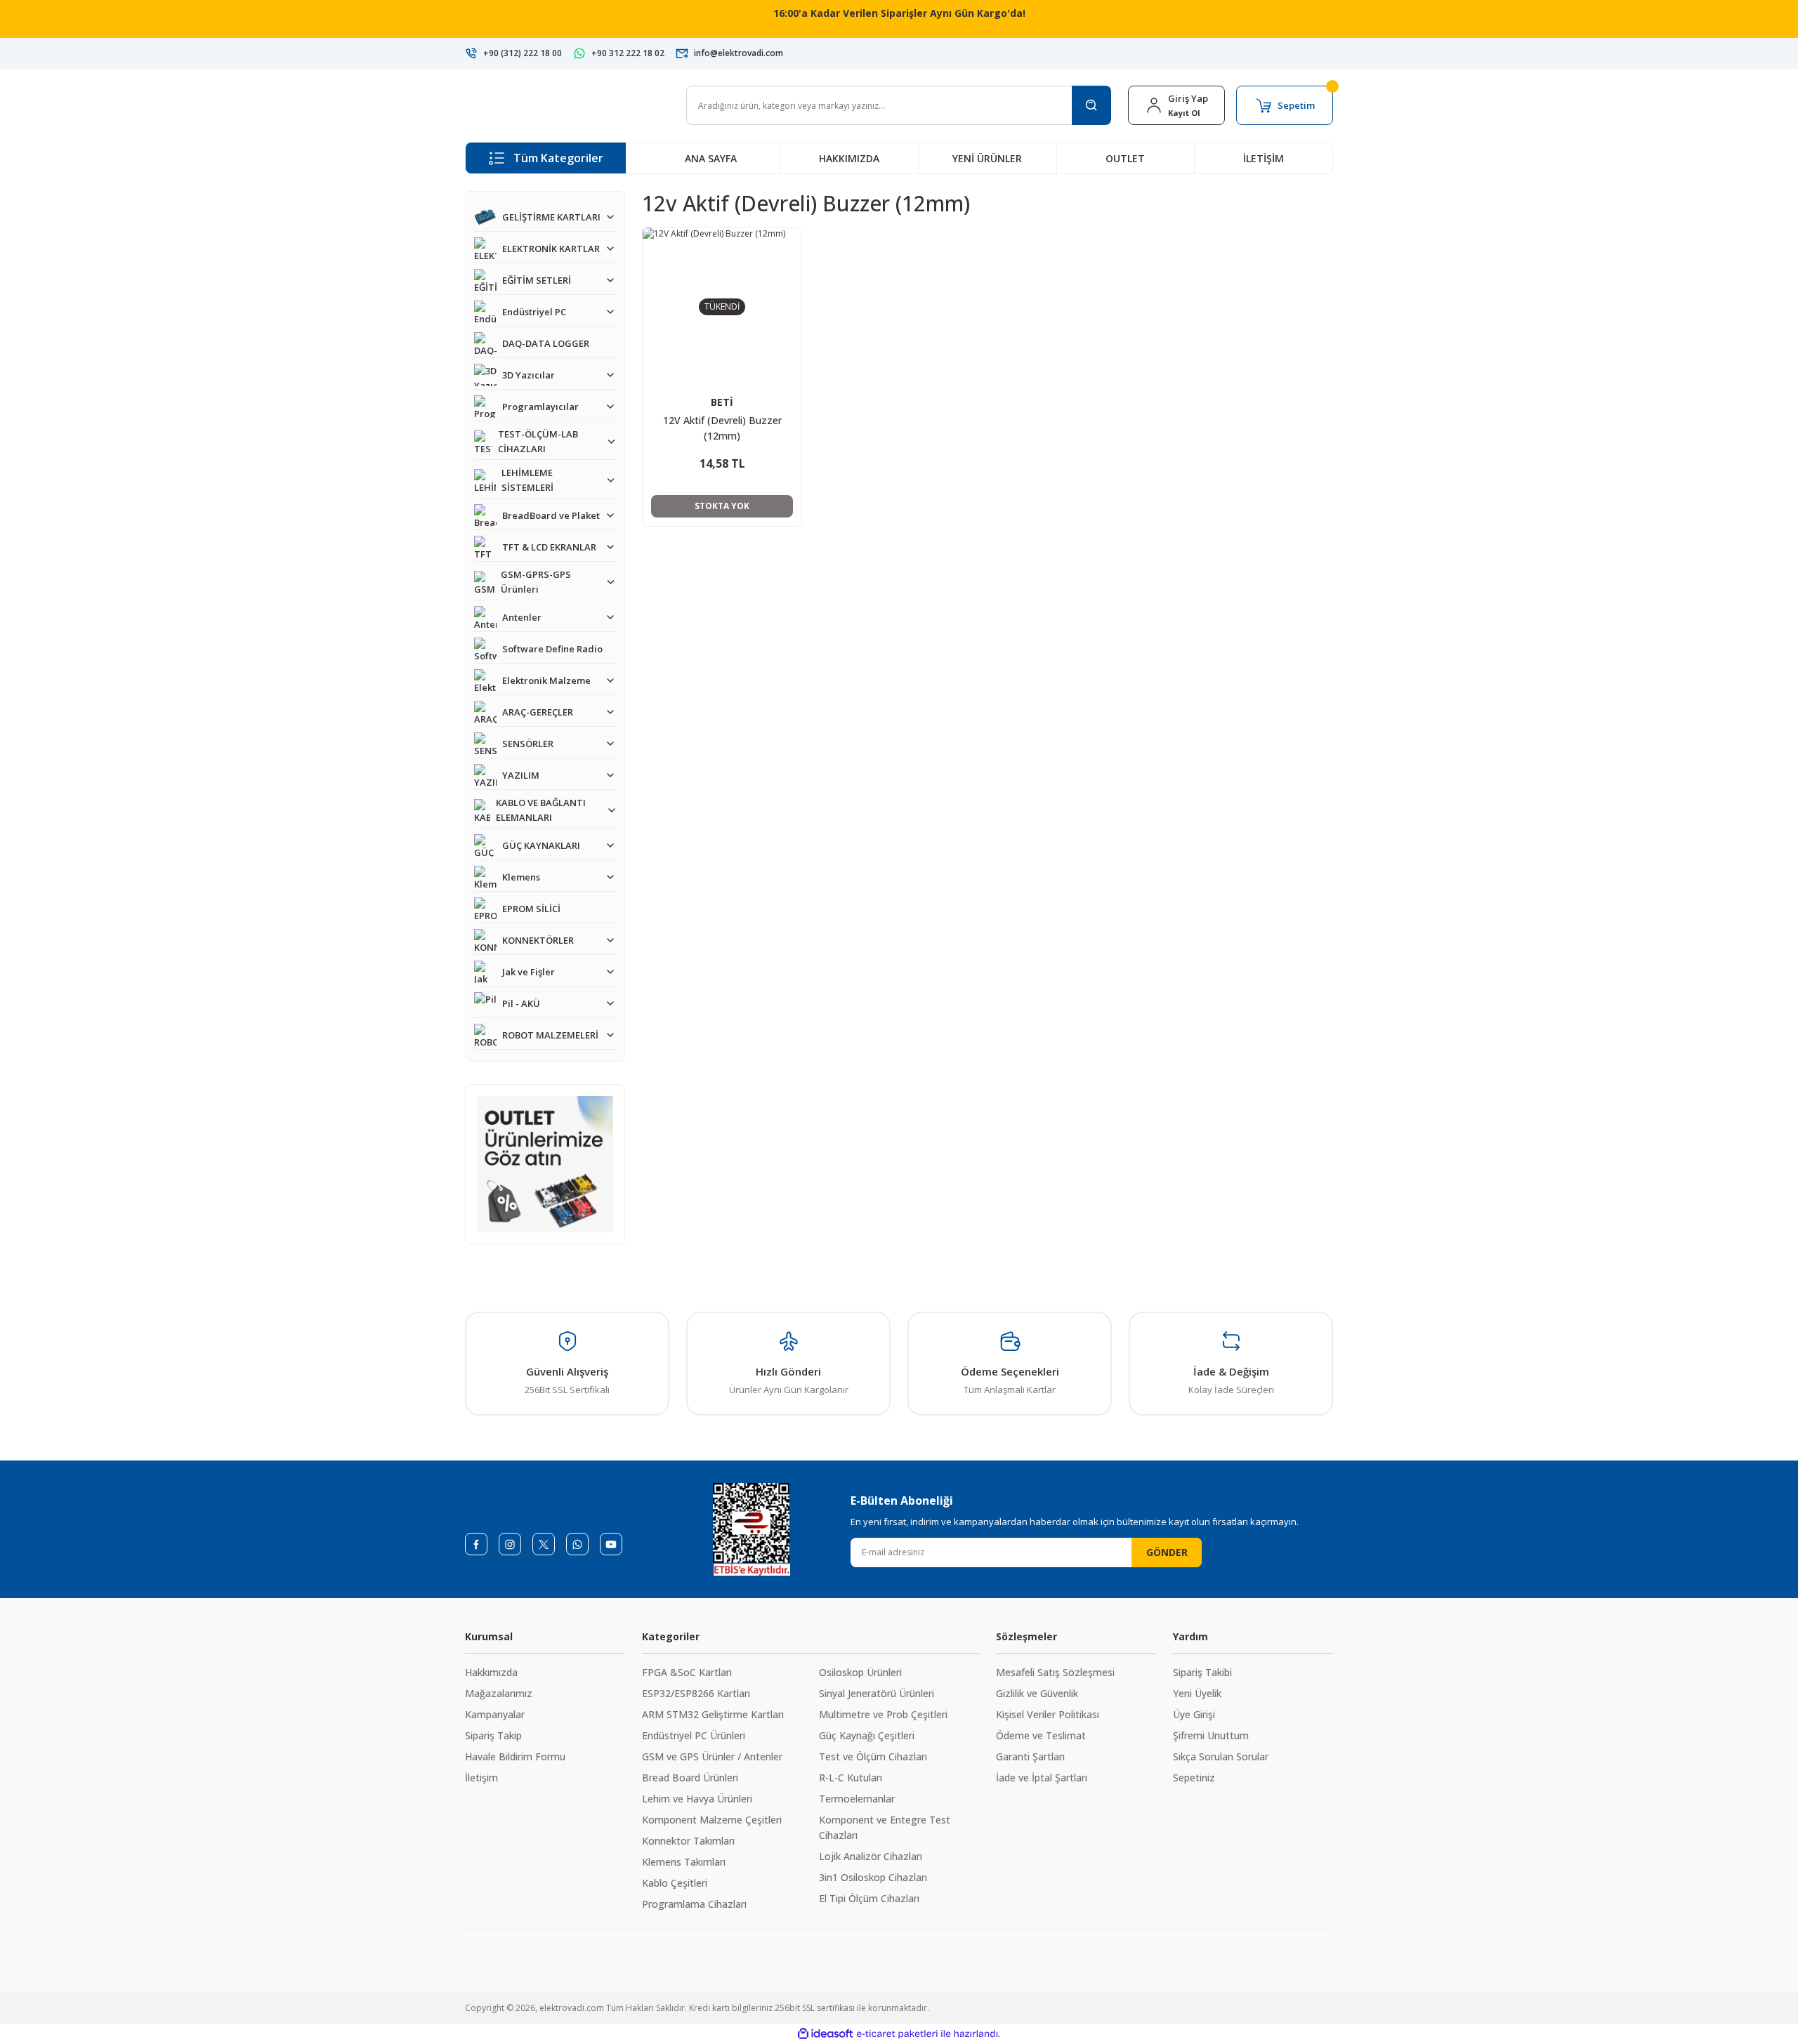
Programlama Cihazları (694, 1904)
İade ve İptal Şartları (1042, 1778)
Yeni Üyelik (1197, 1693)
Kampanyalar (495, 1714)
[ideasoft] (825, 2034)
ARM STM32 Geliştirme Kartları (713, 1714)
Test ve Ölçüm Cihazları (873, 1756)
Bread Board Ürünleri (690, 1778)
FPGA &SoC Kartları (687, 1672)
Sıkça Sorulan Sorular (1221, 1756)
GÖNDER (1167, 1552)
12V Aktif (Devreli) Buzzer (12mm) (722, 428)
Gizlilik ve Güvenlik (1037, 1693)
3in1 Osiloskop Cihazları (873, 1877)
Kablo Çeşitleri (675, 1883)
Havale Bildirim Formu (515, 1756)
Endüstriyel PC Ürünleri (694, 1735)
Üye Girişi (1194, 1714)
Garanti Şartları (1030, 1756)
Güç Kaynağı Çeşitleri (867, 1735)
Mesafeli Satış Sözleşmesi (1055, 1672)
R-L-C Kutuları (851, 1778)
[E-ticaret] (897, 2034)
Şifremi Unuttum (1211, 1735)
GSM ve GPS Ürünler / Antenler (712, 1756)
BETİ (722, 402)
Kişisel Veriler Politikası (1048, 1714)
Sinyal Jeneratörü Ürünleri (877, 1693)
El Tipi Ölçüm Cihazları (869, 1898)
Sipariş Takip (493, 1735)
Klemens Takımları (684, 1862)
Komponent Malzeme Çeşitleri (712, 1820)
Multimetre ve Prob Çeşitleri (883, 1714)
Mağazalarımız (499, 1693)
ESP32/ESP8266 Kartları (696, 1693)
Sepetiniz (1194, 1778)
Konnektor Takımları (688, 1841)
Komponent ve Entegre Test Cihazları (885, 1827)
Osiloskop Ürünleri (860, 1672)
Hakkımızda (491, 1672)
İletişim (481, 1778)
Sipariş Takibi (1202, 1672)
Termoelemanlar (857, 1799)
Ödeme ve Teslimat (1041, 1735)
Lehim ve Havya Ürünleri (697, 1799)
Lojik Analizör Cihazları (871, 1856)
